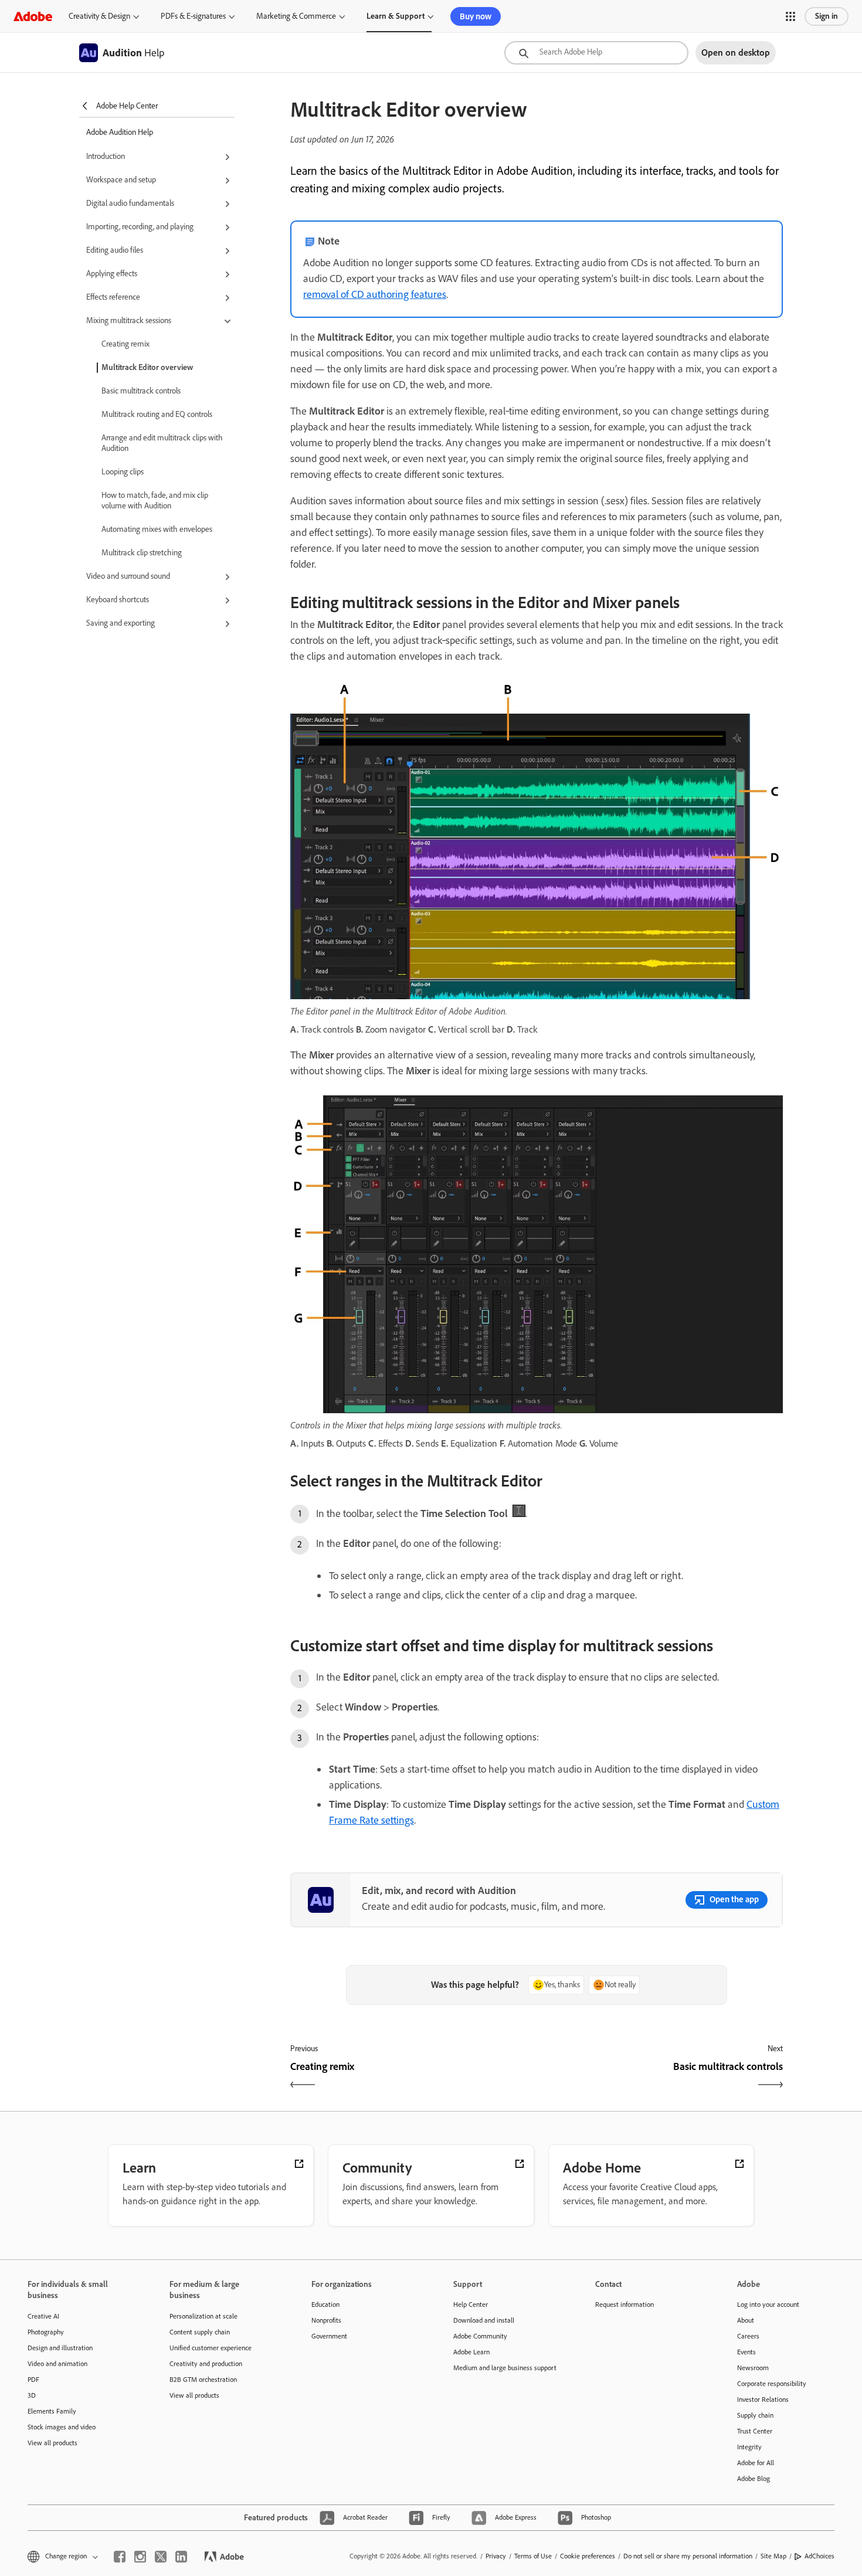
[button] (790, 16)
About (746, 2320)
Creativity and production (206, 2364)
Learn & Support (396, 16)
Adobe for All (756, 2463)
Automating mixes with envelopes (157, 529)
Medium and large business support (505, 2368)
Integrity (749, 2447)
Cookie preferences (588, 2556)
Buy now (476, 16)
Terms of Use (533, 2556)
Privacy (496, 2556)
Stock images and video (62, 2427)
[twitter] (161, 2557)
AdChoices (819, 2556)
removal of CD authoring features (375, 294)
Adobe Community (480, 2336)
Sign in (827, 16)
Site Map (773, 2556)
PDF (33, 2380)
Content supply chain (200, 2332)
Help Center (471, 2305)
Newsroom (753, 2368)
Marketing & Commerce (296, 16)
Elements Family (52, 2411)
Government (329, 2336)
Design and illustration (60, 2348)
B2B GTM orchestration (203, 2380)
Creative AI (43, 2316)
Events (746, 2352)
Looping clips (123, 472)
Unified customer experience (211, 2348)
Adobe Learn (471, 2352)
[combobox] (596, 53)
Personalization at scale (203, 2316)
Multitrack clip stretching (142, 553)
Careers (748, 2336)
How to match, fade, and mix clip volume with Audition (155, 500)
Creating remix (125, 344)
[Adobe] (33, 16)
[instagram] (140, 2557)
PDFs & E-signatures (193, 16)
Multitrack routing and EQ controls (157, 414)
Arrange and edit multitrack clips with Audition (162, 443)
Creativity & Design (99, 16)
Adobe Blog (754, 2479)
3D (32, 2395)
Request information (625, 2305)
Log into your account (768, 2305)
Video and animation (57, 2364)
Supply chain (755, 2415)
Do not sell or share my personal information (688, 2556)
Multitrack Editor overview (147, 367)
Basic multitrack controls (141, 391)
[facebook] (120, 2557)
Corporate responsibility (772, 2384)
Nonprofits (326, 2320)
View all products (52, 2443)
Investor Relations (763, 2399)
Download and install (484, 2320)
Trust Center (755, 2431)
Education (325, 2305)
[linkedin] (181, 2557)
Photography (46, 2332)
